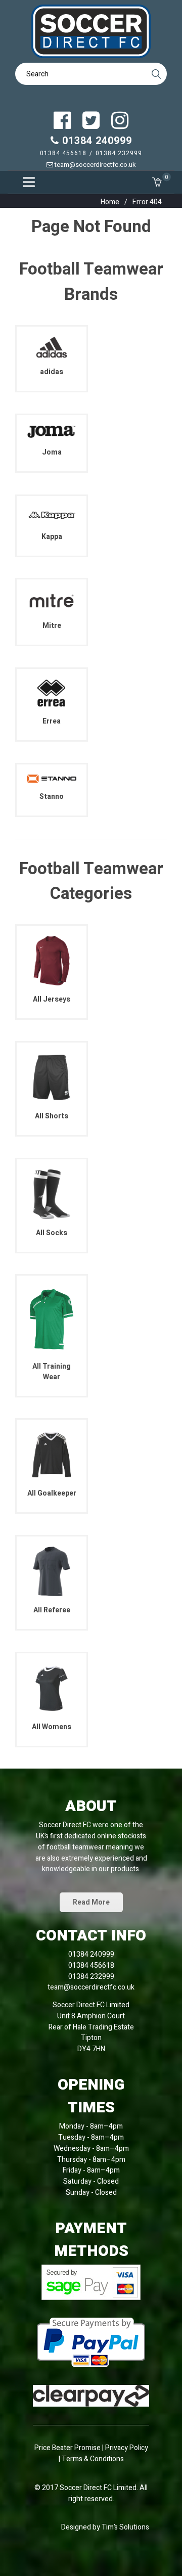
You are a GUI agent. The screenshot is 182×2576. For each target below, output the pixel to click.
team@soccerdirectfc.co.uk (95, 165)
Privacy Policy (127, 2448)
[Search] (156, 74)
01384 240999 (96, 141)
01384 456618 (63, 153)
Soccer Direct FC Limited (98, 2488)
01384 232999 (119, 153)
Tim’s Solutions (125, 2527)
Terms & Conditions (93, 2459)
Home (110, 202)
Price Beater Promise (67, 2448)
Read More (91, 1902)
